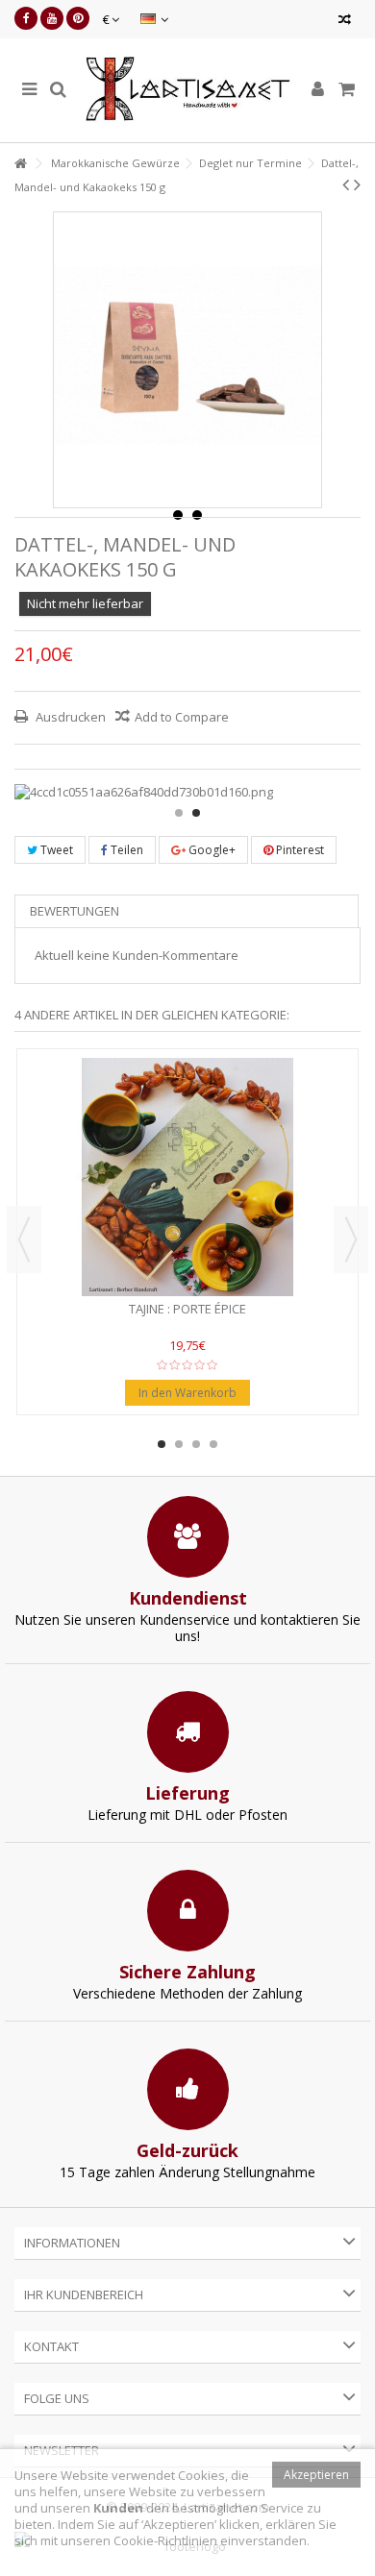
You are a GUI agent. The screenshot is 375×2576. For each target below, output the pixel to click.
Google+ (211, 850)
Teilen (125, 850)
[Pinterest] (78, 18)
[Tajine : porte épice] (187, 1177)
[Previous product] (346, 184)
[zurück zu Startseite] (20, 164)
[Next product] (357, 184)
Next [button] (351, 1239)
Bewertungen (75, 911)
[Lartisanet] (187, 90)
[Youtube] (52, 18)
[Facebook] (26, 18)
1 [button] (179, 813)
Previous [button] (24, 1239)
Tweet (55, 850)
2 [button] (196, 813)
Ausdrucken (69, 717)
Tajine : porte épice (187, 1309)
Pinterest (299, 850)
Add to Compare (182, 717)
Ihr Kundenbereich (84, 2294)
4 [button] (213, 1444)
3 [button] (196, 1444)
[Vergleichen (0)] (345, 22)
